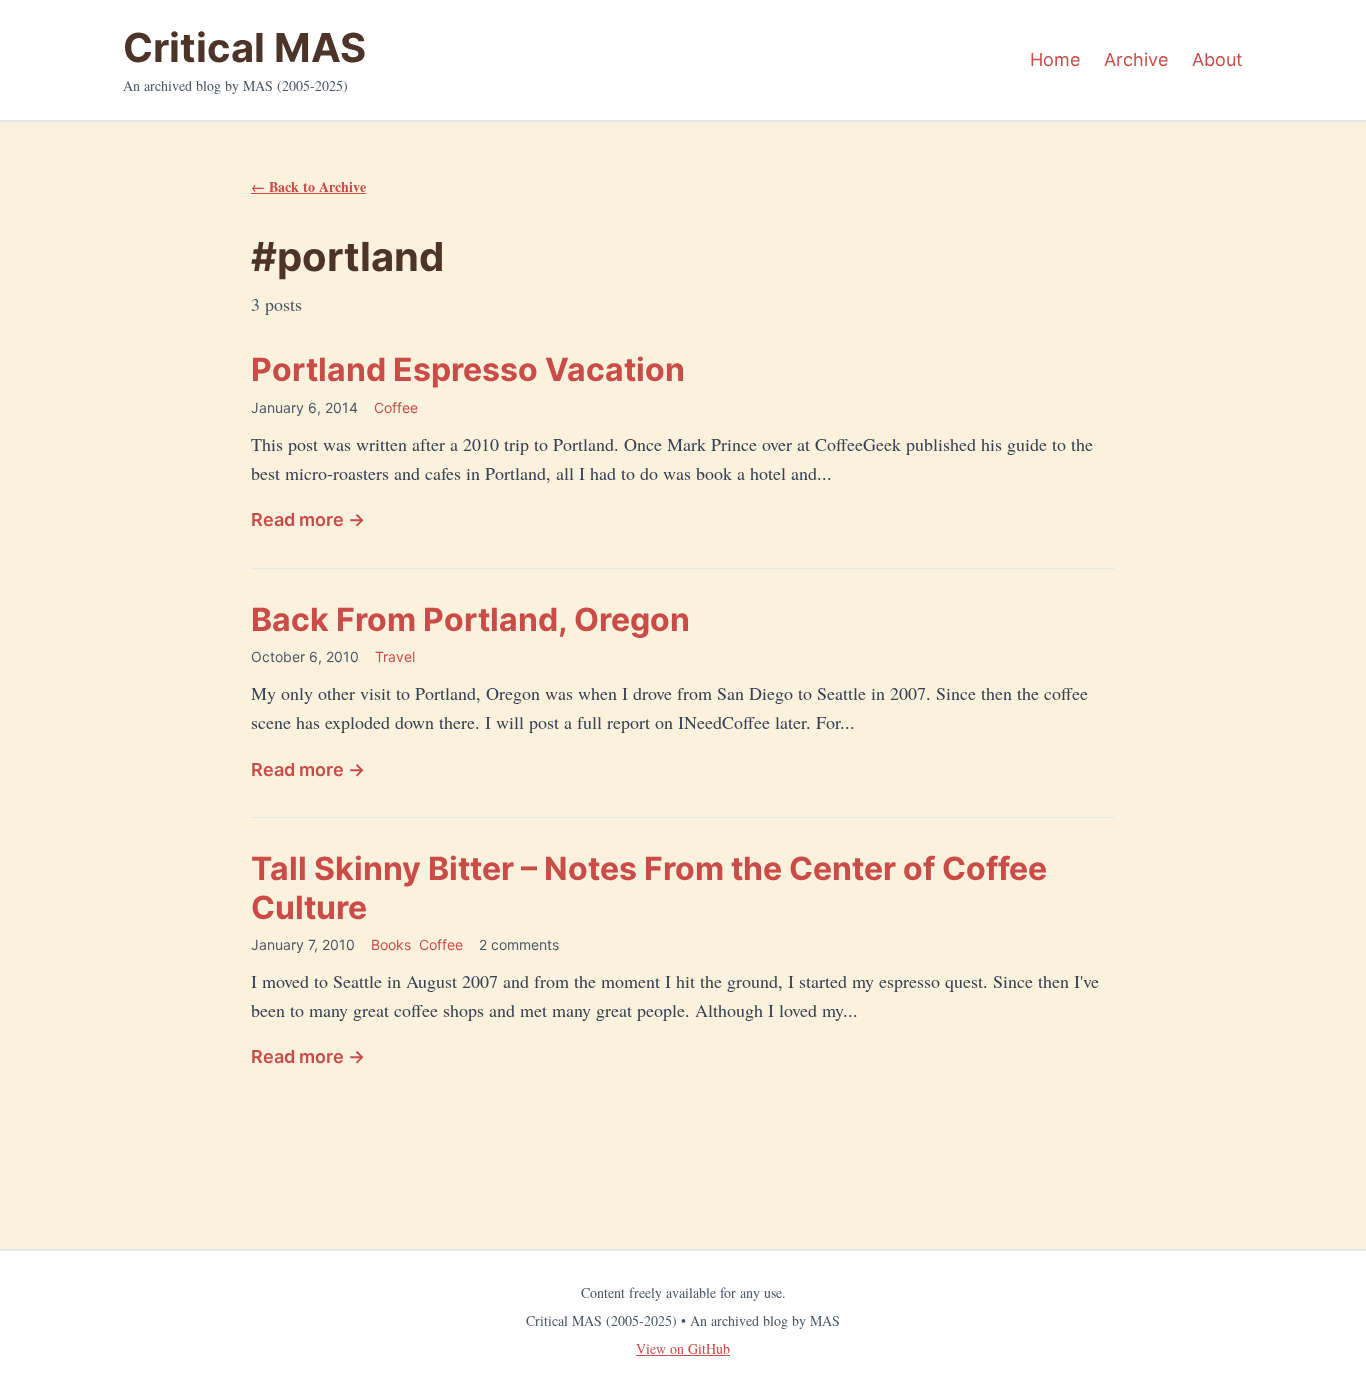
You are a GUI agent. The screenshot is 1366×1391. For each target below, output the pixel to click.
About (1217, 59)
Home (1055, 59)
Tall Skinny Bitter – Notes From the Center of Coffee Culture (649, 887)
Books (391, 944)
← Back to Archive (308, 186)
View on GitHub (683, 1348)
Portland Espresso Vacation (468, 369)
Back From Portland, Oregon (470, 619)
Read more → (308, 519)
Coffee (396, 407)
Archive (1136, 59)
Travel (395, 656)
